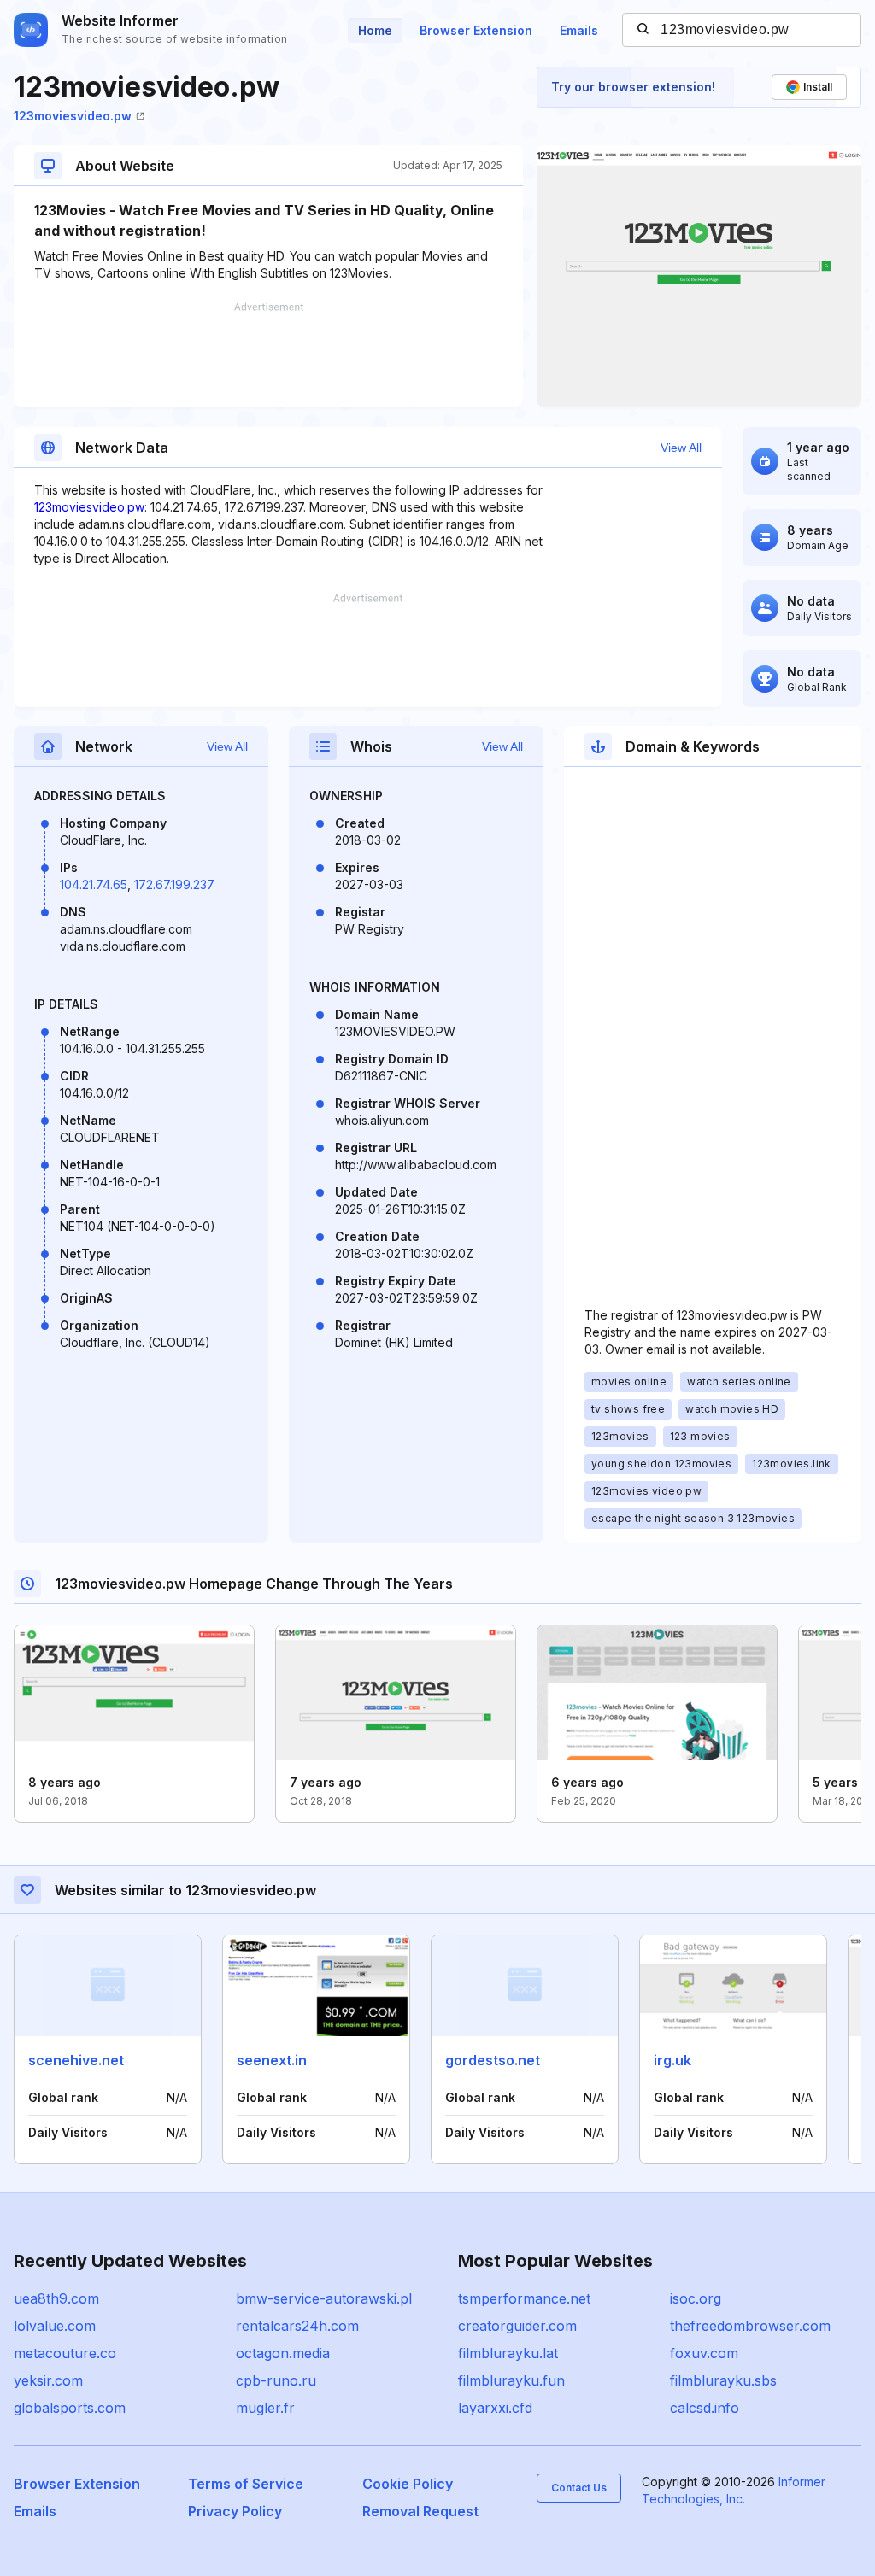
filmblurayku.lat (508, 2353)
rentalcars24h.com (297, 2326)
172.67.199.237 (174, 884)
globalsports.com (70, 2408)
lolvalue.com (55, 2326)
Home (375, 30)
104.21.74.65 (94, 884)
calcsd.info (705, 2408)
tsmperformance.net (524, 2298)
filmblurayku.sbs (723, 2380)
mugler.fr (265, 2408)
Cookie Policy (408, 2484)
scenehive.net (76, 2060)
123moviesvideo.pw (73, 116)
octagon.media (283, 2353)
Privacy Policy (235, 2511)
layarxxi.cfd (495, 2408)
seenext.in (272, 2060)
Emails (579, 30)
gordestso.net (493, 2060)
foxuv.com (704, 2353)
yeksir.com (48, 2380)
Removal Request (420, 2511)
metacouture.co (65, 2353)
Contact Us (579, 2488)
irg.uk (672, 2060)
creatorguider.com (517, 2326)
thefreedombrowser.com (750, 2326)
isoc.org (696, 2298)
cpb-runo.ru (276, 2380)
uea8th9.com (56, 2298)
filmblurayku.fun (511, 2380)
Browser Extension (476, 30)
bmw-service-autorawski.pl (324, 2298)
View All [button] (681, 448)
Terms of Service (246, 2484)
